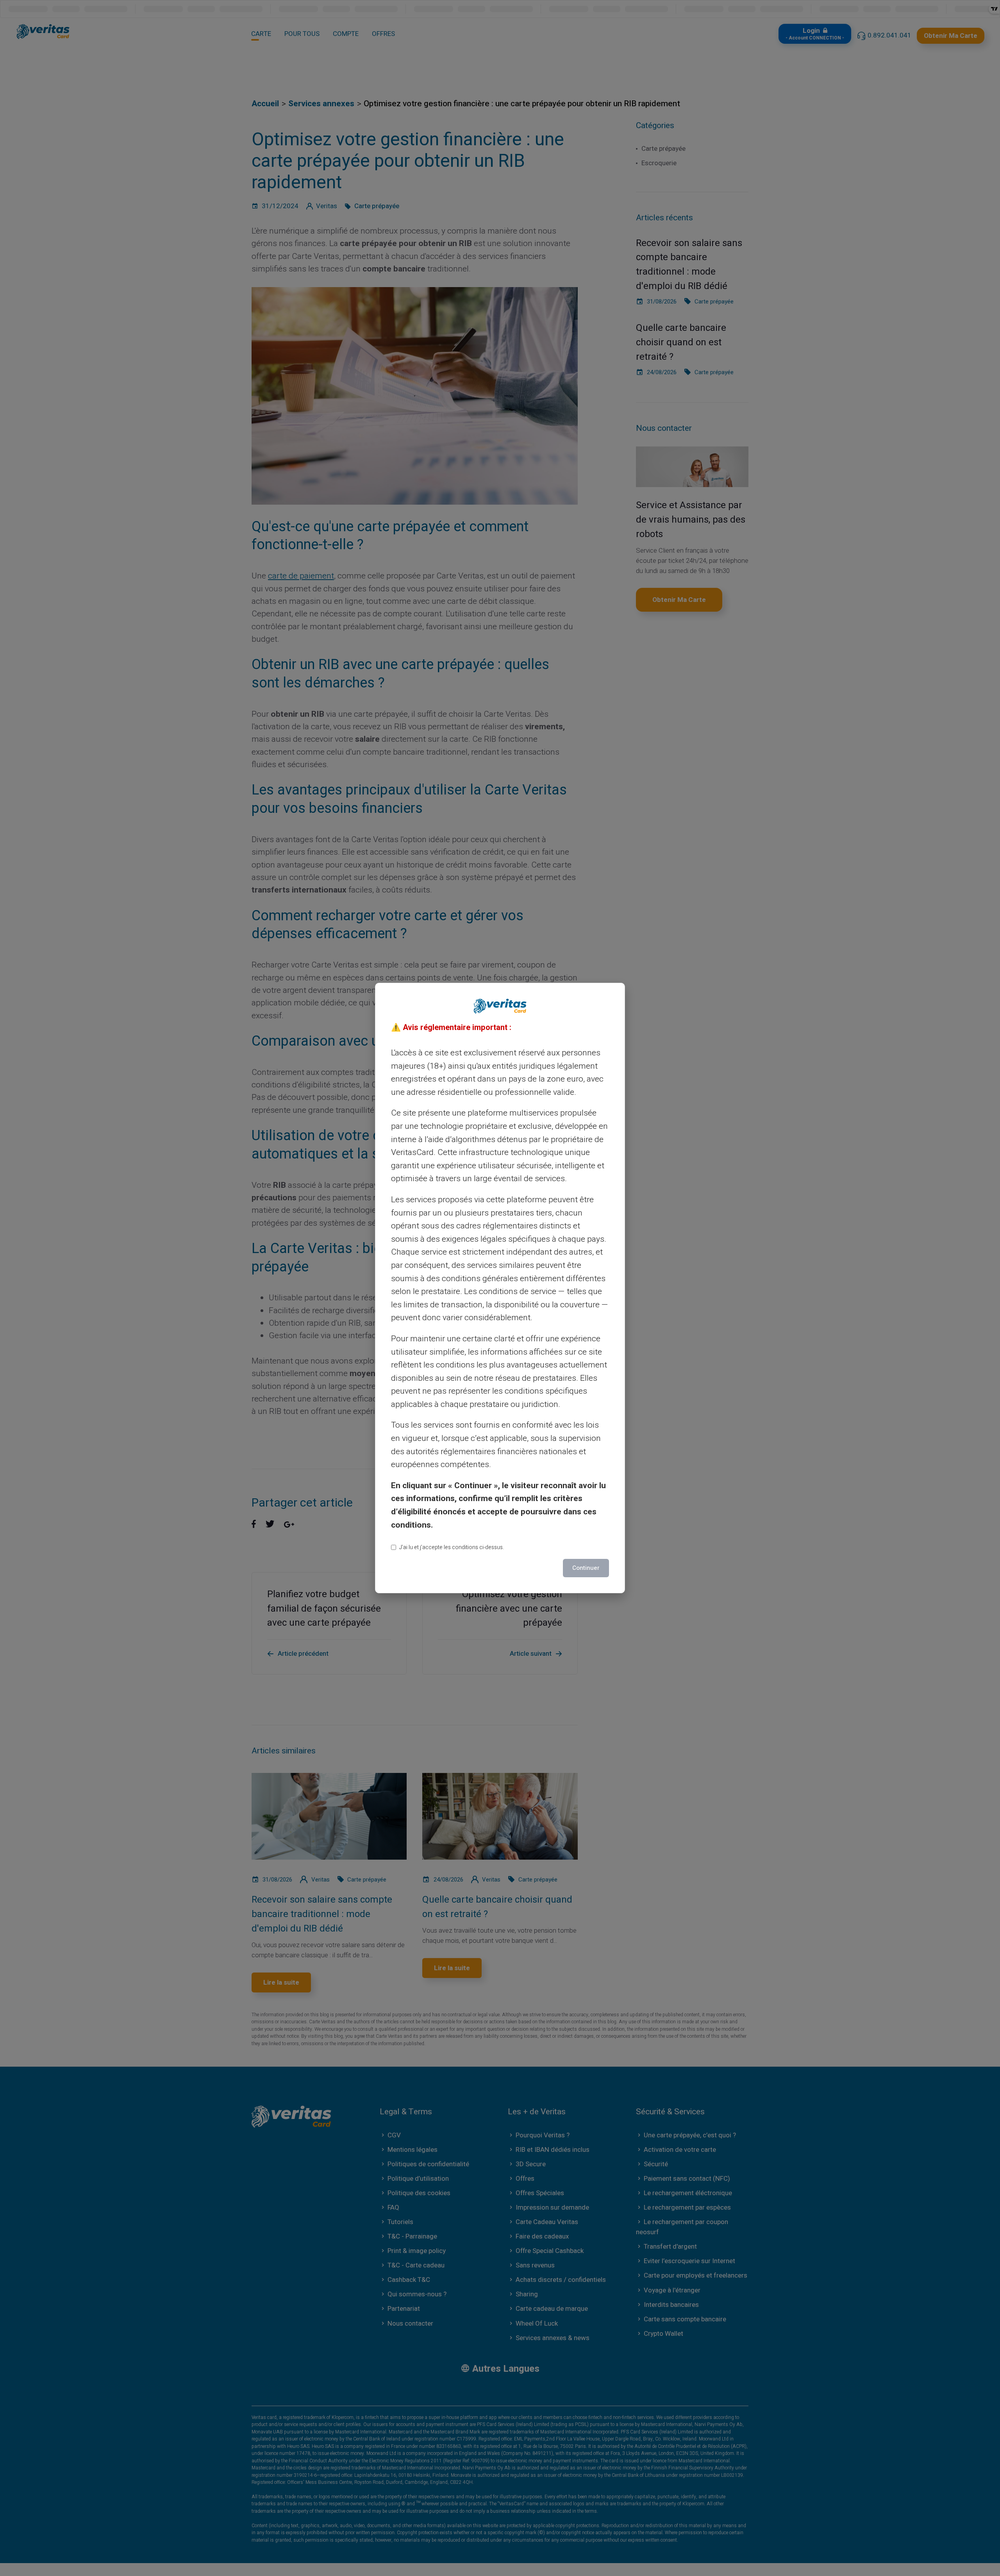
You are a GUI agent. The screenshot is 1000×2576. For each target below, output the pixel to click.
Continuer (586, 1568)
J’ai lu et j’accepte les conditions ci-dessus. (452, 1547)
